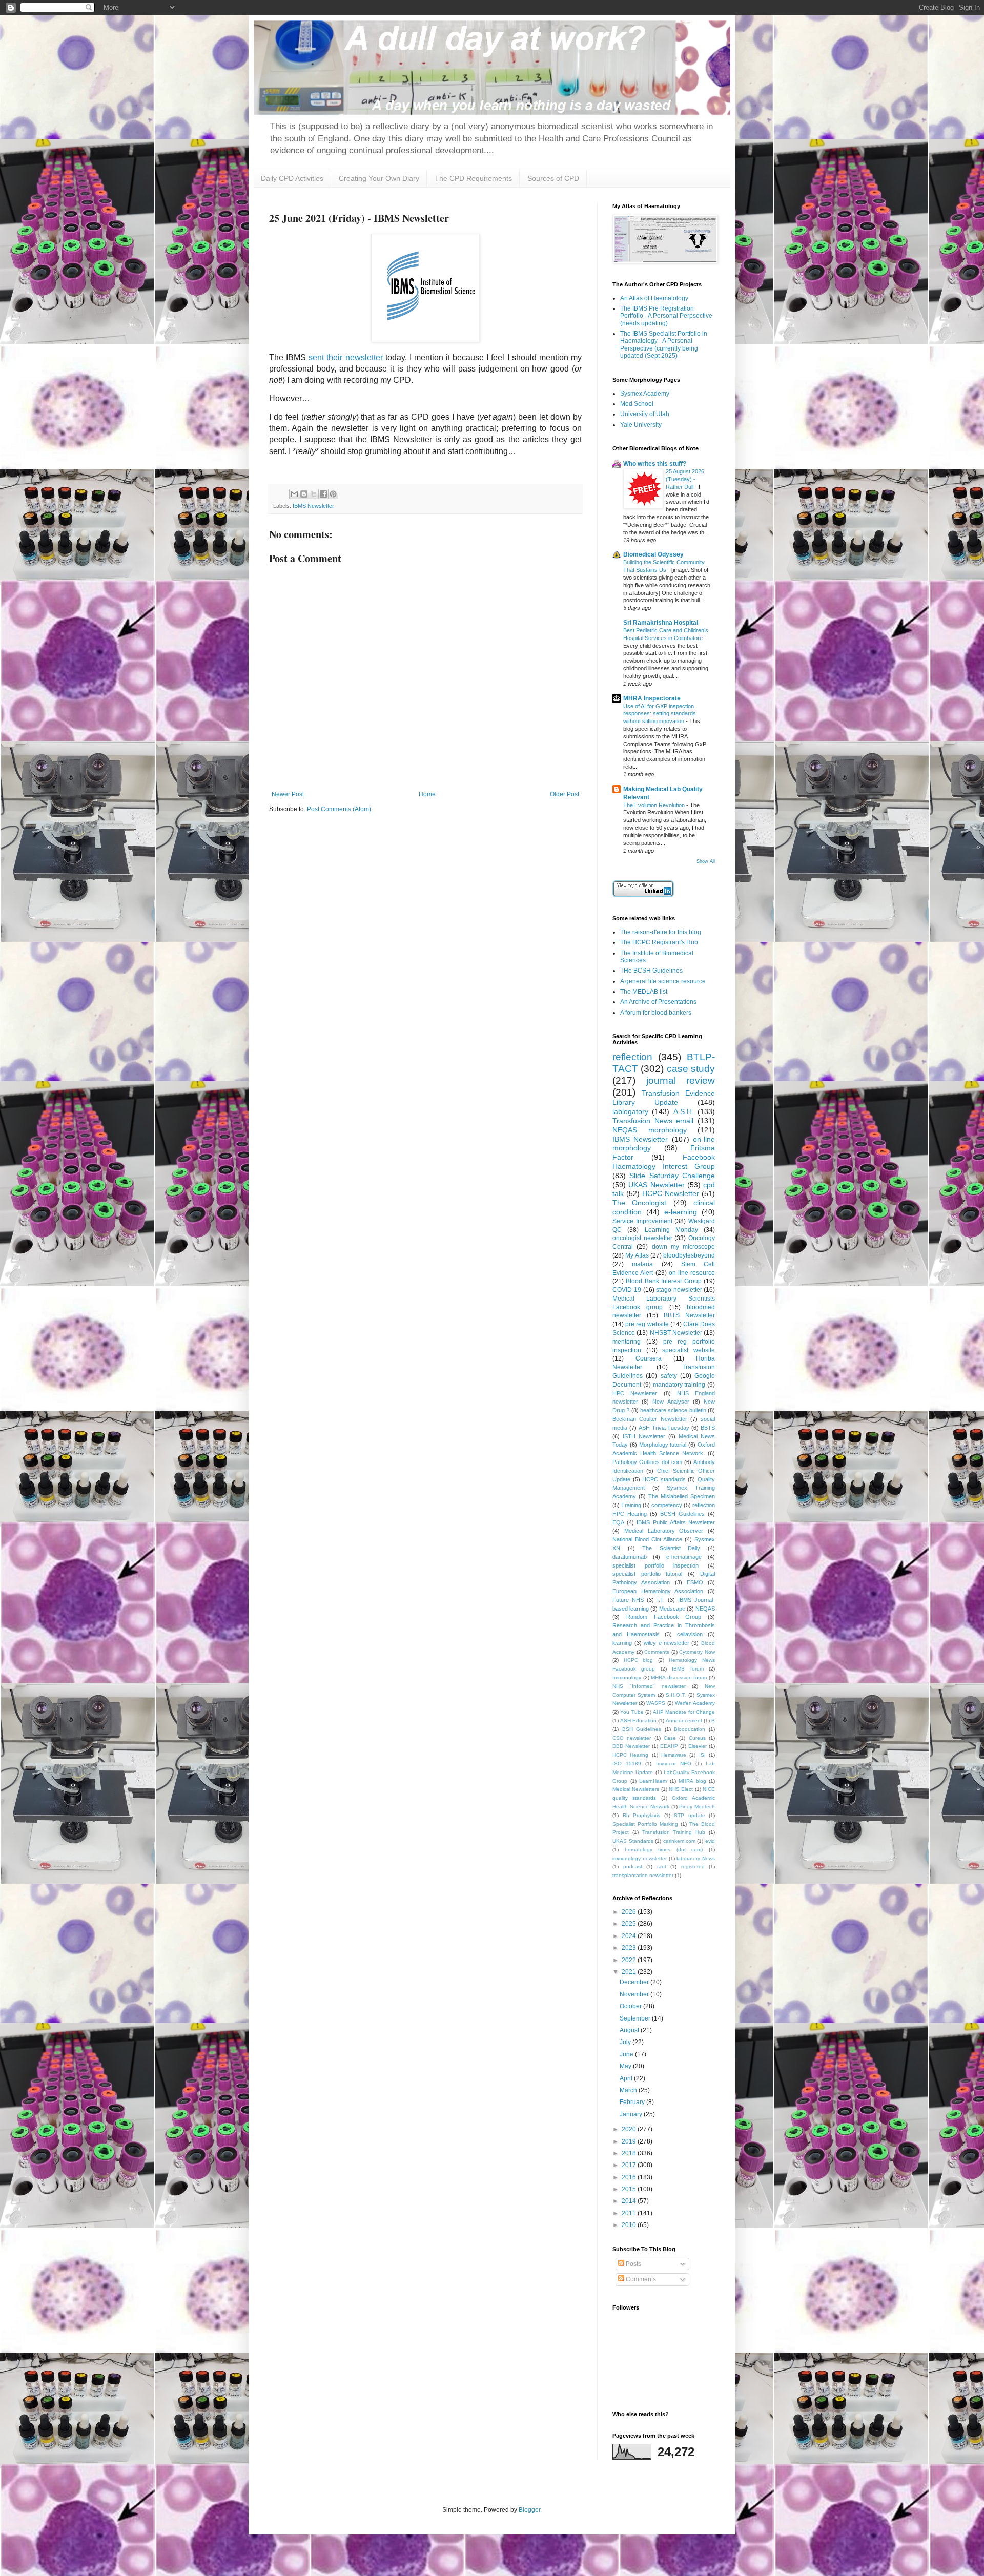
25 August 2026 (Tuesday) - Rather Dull (685, 479)
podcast (633, 1867)
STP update (690, 1815)
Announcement (684, 1720)
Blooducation (690, 1729)
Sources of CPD (553, 178)
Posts (633, 2264)
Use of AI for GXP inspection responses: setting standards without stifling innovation (660, 714)
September (636, 2018)
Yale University (641, 425)
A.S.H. (684, 1111)
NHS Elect (681, 1789)
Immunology (627, 1677)
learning (622, 1643)
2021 (630, 1972)
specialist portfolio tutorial (647, 1574)
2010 (630, 2225)
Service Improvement (642, 1221)
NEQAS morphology (650, 1130)
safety (669, 1376)
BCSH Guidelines (682, 1514)
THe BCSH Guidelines (651, 971)
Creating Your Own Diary (379, 178)
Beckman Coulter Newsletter (650, 1419)
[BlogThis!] (304, 494)
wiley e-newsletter (667, 1643)
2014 (630, 2201)
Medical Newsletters (636, 1789)
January (632, 2114)
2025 (630, 1924)
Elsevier (698, 1746)
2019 (630, 2141)
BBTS (708, 1428)
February (633, 2102)
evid (710, 1841)
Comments (657, 1652)
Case (670, 1738)
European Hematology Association (658, 1591)
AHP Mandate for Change (684, 1712)
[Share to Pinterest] (333, 494)
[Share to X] (314, 494)
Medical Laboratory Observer (664, 1531)
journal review (681, 1080)
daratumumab (630, 1557)
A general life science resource (663, 981)
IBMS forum (688, 1669)
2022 (630, 1960)
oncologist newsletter (642, 1238)
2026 (630, 1912)
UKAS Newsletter (656, 1185)
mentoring (627, 1342)
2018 (630, 2153)
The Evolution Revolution (655, 805)
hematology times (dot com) (664, 1850)
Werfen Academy (695, 1703)
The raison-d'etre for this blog (661, 932)
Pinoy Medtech (697, 1807)
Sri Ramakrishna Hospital (661, 623)
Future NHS (628, 1600)
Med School (637, 404)
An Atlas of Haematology (654, 298)
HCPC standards (664, 1479)
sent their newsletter (345, 357)
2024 (630, 1936)
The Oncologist (639, 1203)
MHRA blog (692, 1781)
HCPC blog (639, 1660)
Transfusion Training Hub (674, 1832)
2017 (630, 2165)
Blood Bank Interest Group (663, 1281)
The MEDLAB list (644, 992)
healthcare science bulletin (673, 1410)
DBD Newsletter (631, 1746)
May (626, 2066)
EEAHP (669, 1746)
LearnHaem (653, 1781)
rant (662, 1867)
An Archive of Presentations (658, 1002)
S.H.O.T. (676, 1695)
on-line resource (692, 1273)
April (627, 2078)
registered (693, 1867)
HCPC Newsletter (671, 1193)
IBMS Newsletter (313, 506)
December (635, 1982)
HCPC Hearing (630, 1755)
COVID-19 (627, 1290)
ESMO (695, 1582)
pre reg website (647, 1324)
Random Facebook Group (664, 1617)
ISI (702, 1755)
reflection (632, 1057)
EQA (618, 1522)
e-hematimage (684, 1557)
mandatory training (679, 1385)
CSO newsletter (632, 1738)
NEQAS (705, 1609)
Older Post (565, 794)
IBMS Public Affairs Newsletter (676, 1522)
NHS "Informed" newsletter (649, 1686)
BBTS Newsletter (689, 1315)
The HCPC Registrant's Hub (659, 942)
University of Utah (645, 414)
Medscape (672, 1609)
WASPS (656, 1703)
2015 (630, 2189)
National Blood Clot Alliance (647, 1539)
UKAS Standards (633, 1841)
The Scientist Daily (671, 1548)
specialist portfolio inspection (655, 1565)
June (627, 2054)
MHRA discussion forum (679, 1677)
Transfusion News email (653, 1121)
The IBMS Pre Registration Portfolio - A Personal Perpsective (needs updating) (666, 316)
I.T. (661, 1600)
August (630, 2030)
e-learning (681, 1212)
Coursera (649, 1358)
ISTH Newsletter (644, 1436)
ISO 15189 (627, 1764)
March (629, 2090)
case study (691, 1069)
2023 (630, 1948)
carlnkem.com (679, 1841)
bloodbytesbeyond (689, 1255)
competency (667, 1505)
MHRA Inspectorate (652, 698)
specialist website (689, 1350)
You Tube (632, 1712)
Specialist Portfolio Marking (645, 1824)
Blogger (529, 2510)
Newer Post (288, 794)
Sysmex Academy (645, 394)
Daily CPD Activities (292, 178)
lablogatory (630, 1111)
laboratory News (696, 1858)
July (626, 2042)
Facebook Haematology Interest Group (664, 1162)
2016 (630, 2177)
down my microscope (684, 1247)
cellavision (690, 1634)
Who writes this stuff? (655, 464)
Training (631, 1505)
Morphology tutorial (663, 1445)
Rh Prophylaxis (642, 1815)
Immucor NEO (674, 1764)
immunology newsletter (640, 1858)
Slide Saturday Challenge (672, 1176)
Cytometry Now (697, 1652)
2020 (630, 2129)
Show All (706, 861)
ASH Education (638, 1720)
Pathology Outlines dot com (647, 1462)
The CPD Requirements (473, 178)
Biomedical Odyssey (653, 554)
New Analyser (671, 1402)
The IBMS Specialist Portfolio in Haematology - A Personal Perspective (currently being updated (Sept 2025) (664, 345)
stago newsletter (679, 1290)
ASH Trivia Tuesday (664, 1428)
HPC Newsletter (635, 1393)
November (635, 1994)
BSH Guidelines (642, 1729)
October (631, 2006)
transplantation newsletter (643, 1875)
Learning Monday (671, 1230)
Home (427, 794)
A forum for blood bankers (656, 1013)
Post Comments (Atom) (339, 809)
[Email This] (294, 494)
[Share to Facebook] (323, 494)
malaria (642, 1264)
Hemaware (674, 1755)
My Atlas (637, 1255)
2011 (630, 2213)
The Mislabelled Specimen (682, 1496)
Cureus (697, 1738)
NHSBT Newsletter (676, 1333)
